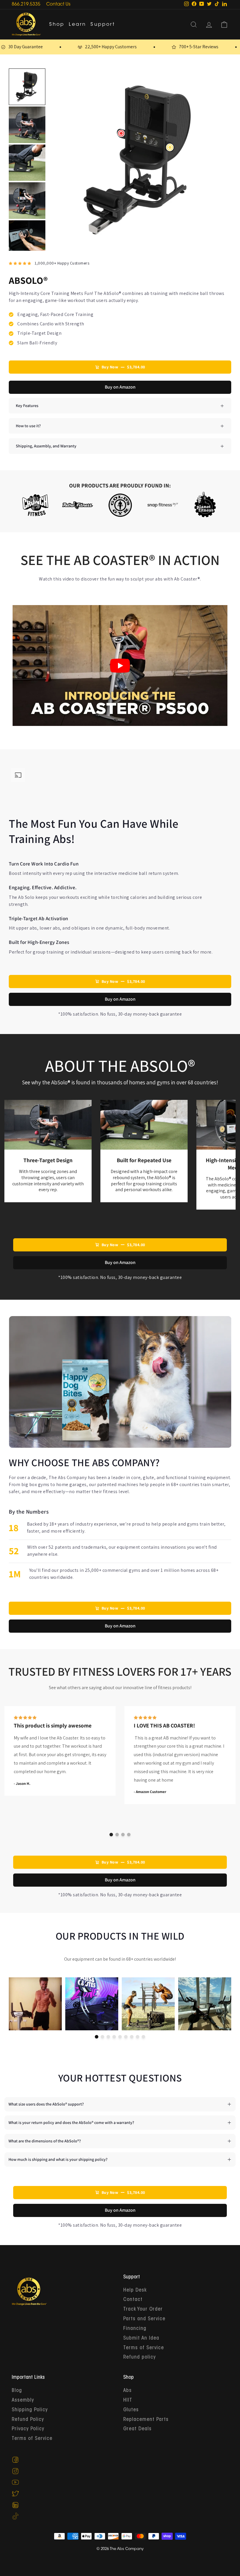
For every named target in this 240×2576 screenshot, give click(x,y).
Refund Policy (28, 2420)
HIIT (128, 2400)
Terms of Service (144, 2348)
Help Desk (135, 2290)
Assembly (23, 2400)
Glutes (131, 2410)
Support (103, 25)
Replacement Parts (146, 2420)
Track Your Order (143, 2309)
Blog (17, 2391)
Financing (135, 2329)
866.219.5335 (26, 5)
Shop (57, 25)
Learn (77, 25)
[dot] (111, 1835)
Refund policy (139, 2357)
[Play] (120, 666)
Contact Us (58, 5)
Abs (127, 2391)
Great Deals (137, 2429)
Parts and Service (144, 2319)
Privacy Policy (28, 2429)
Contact (133, 2300)
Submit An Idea (141, 2338)
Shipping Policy (30, 2410)
